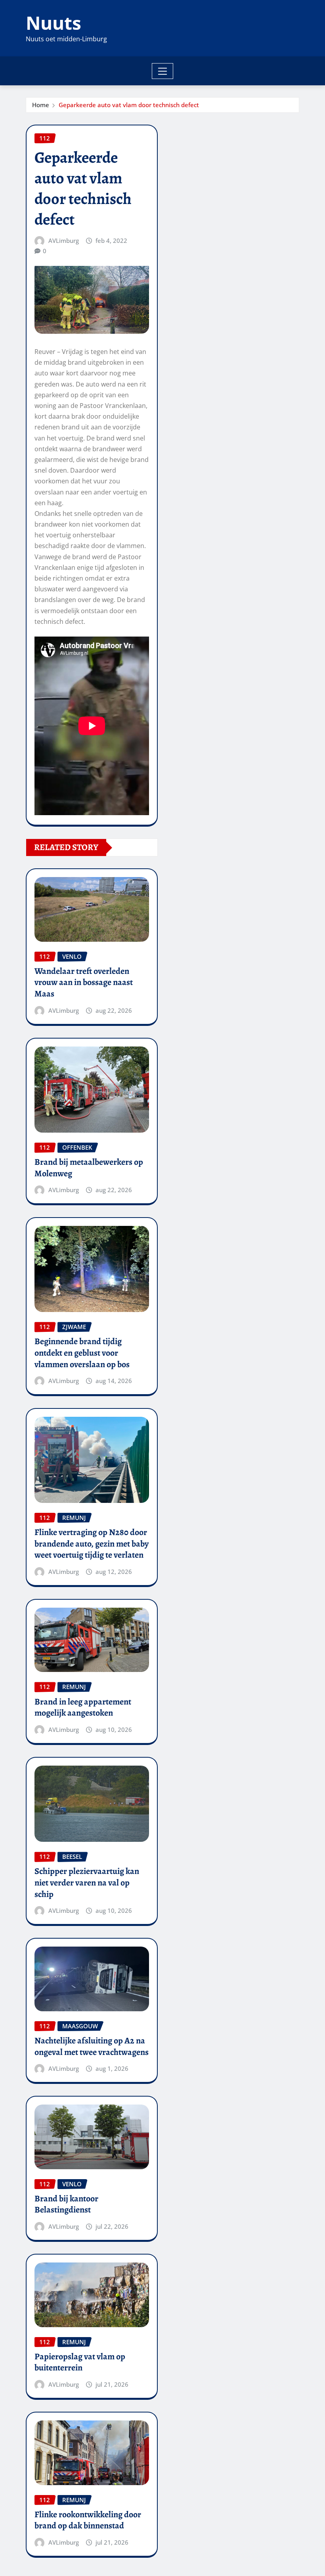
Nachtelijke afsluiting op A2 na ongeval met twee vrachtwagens (92, 2046)
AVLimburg (64, 240)
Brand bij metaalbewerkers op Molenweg (89, 1168)
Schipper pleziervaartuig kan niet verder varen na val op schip (87, 1882)
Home (41, 105)
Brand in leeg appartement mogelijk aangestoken (83, 1707)
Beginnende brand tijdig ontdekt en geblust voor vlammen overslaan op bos (82, 1353)
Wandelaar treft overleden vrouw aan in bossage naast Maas (84, 982)
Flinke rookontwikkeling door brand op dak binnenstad (88, 2520)
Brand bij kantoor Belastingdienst (66, 2204)
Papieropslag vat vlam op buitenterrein (80, 2362)
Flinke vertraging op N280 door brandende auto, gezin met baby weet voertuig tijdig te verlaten (92, 1544)
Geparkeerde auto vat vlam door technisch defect (129, 105)
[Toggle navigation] (163, 71)
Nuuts (54, 23)
